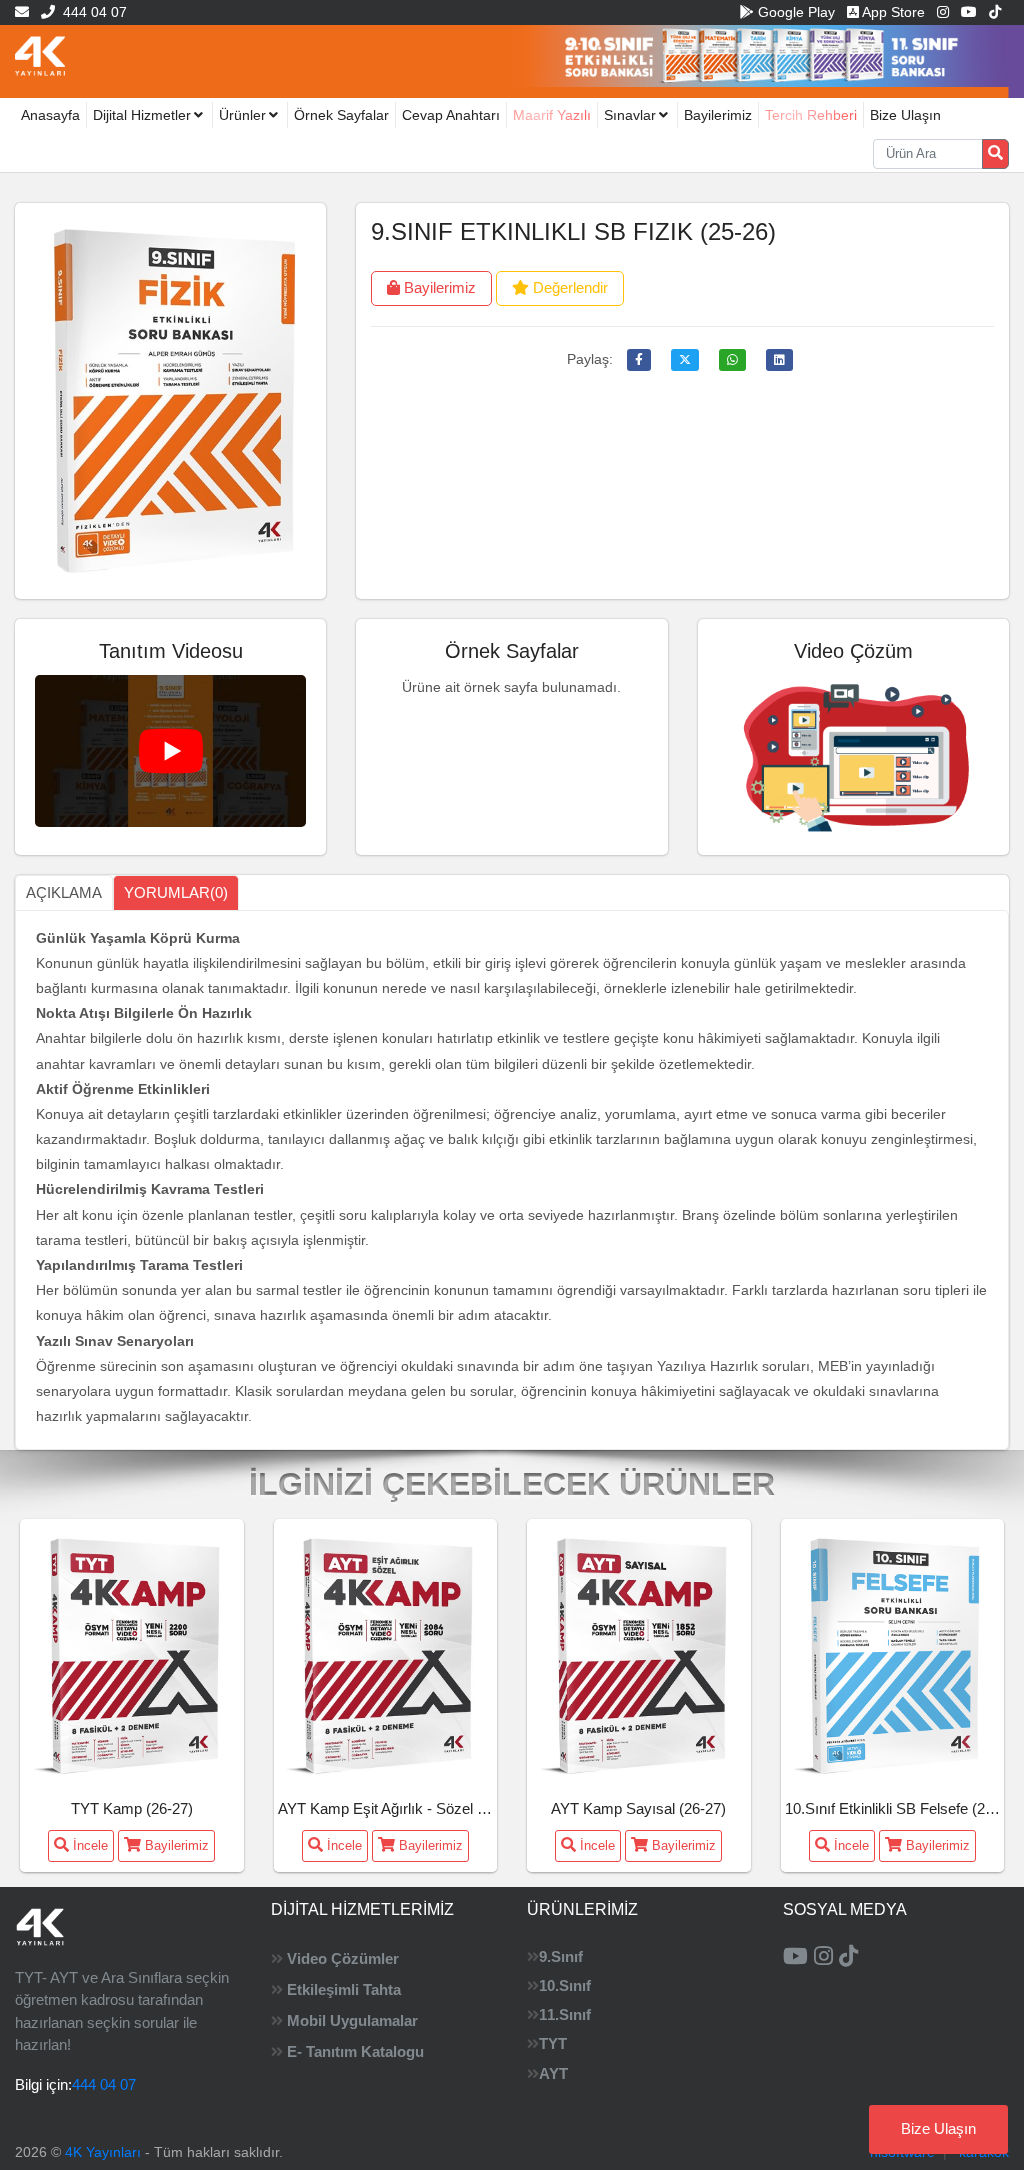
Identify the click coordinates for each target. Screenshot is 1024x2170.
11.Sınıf (565, 2014)
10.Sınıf (565, 1985)
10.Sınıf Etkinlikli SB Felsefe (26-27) (902, 1808)
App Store (892, 12)
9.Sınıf (561, 1956)
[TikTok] (995, 12)
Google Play (794, 12)
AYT (553, 2073)
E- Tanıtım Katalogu (355, 2051)
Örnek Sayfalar (341, 115)
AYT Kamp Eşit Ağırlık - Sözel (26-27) (401, 1808)
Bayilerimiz (718, 115)
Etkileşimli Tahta (344, 1989)
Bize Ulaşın (905, 115)
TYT (553, 2043)
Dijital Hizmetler (142, 115)
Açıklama (64, 892)
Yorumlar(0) (176, 892)
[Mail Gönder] (22, 12)
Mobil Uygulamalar (352, 2020)
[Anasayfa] (40, 55)
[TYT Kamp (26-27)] (132, 1654)
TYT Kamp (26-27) (132, 1808)
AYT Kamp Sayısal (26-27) (638, 1808)
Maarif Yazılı (552, 115)
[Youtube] (969, 12)
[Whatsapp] (732, 360)
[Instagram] (943, 12)
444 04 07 (91, 12)
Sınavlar (630, 115)
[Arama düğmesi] (995, 154)
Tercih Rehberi (811, 115)
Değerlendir (568, 287)
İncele (88, 1845)
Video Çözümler (343, 1958)
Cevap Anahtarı (451, 115)
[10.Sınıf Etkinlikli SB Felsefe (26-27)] (892, 1654)
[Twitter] (685, 360)
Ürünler (242, 115)
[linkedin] (779, 360)
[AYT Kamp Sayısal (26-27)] (639, 1654)
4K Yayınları (103, 2152)
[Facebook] (639, 360)
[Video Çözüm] (854, 753)
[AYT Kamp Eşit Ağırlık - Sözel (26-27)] (385, 1654)
